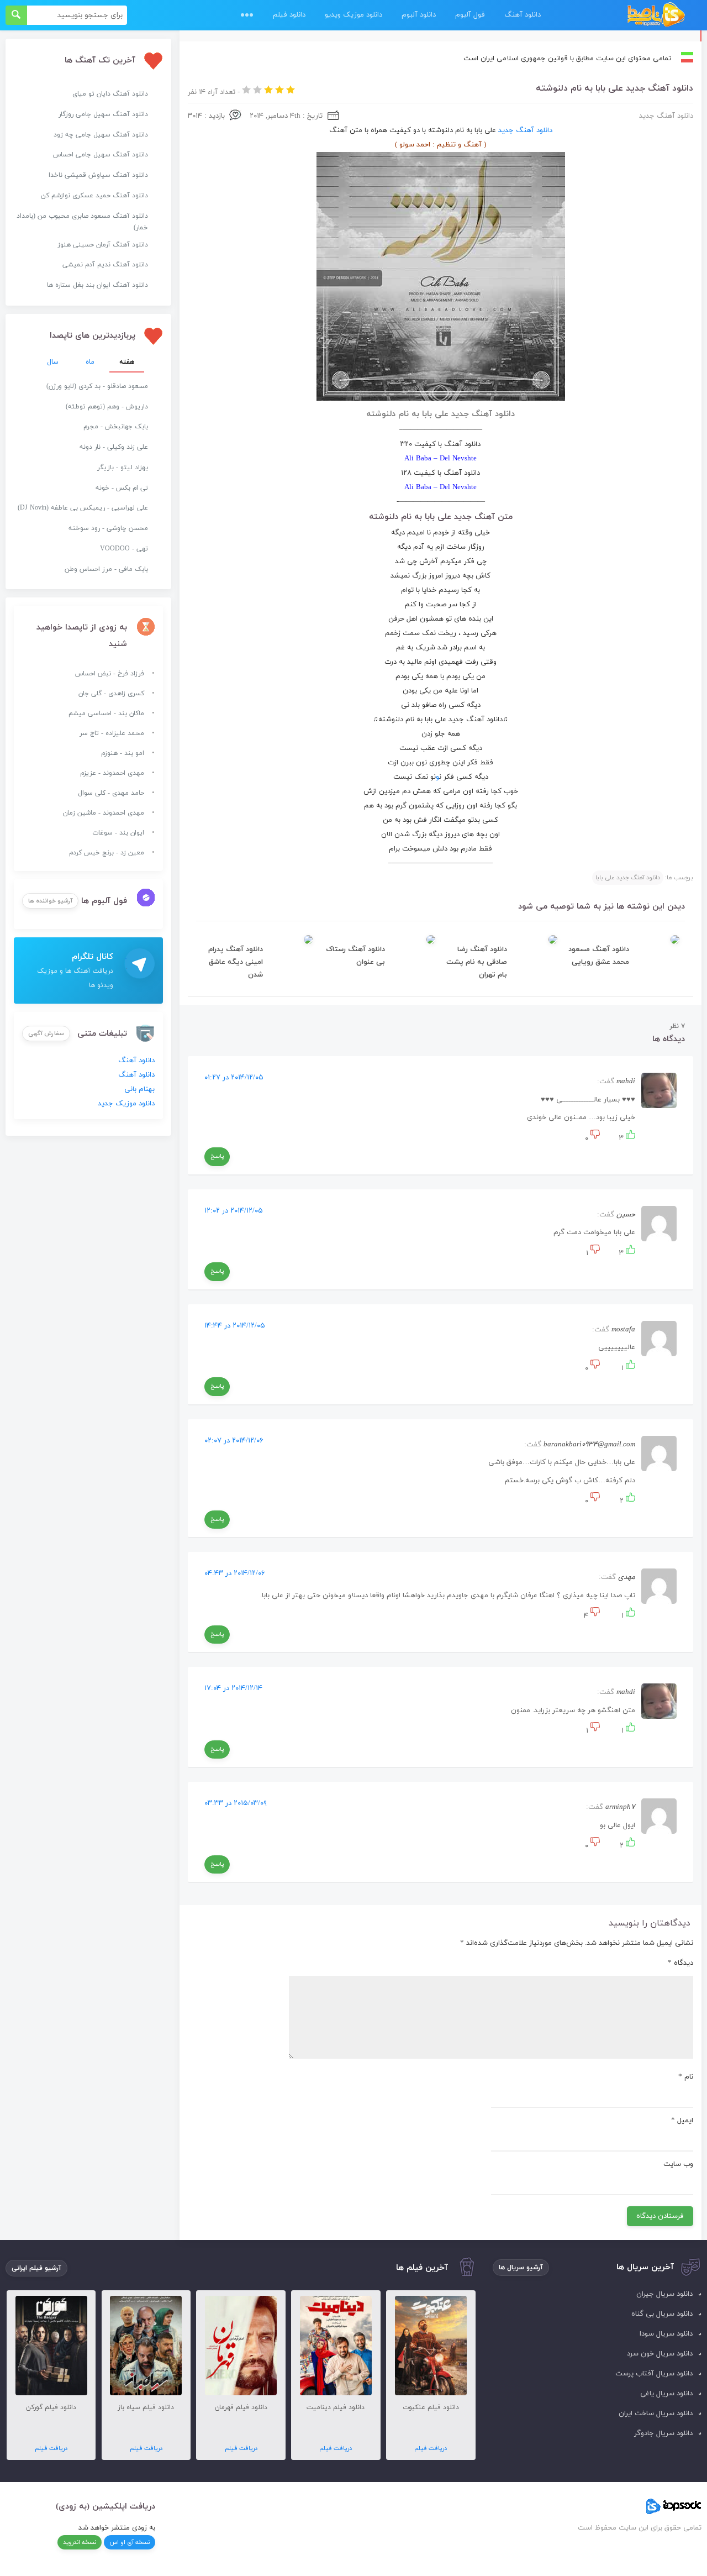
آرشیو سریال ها (521, 2268)
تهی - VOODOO (124, 549)
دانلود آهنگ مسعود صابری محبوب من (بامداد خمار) (82, 222)
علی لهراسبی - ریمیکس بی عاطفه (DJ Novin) (83, 508)
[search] (16, 15)
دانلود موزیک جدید (126, 1104)
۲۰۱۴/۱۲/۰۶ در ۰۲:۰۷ (234, 1441)
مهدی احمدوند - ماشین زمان (104, 813)
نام (686, 2077)
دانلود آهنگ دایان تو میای (110, 94)
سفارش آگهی (46, 1033)
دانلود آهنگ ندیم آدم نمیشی (105, 265)
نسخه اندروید (80, 2542)
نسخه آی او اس (130, 2542)
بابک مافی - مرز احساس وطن (106, 569)
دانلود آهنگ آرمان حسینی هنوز (103, 245)
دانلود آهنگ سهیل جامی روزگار (103, 114)
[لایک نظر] (629, 1139)
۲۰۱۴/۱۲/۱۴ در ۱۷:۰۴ (233, 1688)
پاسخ (217, 1156)
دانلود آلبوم (419, 15)
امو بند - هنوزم (123, 753)
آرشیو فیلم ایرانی (36, 2268)
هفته (127, 362)
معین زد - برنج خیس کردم (107, 853)
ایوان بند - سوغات (118, 833)
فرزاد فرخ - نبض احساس (110, 674)
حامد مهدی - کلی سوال (111, 793)
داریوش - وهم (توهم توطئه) (107, 407)
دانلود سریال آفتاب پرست (654, 2374)
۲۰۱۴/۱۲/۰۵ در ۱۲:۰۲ (234, 1211)
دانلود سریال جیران (664, 2294)
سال (53, 362)
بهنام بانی (139, 1089)
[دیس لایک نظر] (594, 1139)
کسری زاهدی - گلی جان (111, 694)
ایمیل (682, 2121)
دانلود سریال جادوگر (663, 2433)
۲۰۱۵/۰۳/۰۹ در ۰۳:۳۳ (236, 1803)
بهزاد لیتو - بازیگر (123, 468)
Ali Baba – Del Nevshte (440, 459)
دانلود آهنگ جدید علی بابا (628, 878)
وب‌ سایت (678, 2164)
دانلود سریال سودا (666, 2334)
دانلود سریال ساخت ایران (656, 2414)
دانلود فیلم (289, 15)
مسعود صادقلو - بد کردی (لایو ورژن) (97, 386)
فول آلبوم (470, 15)
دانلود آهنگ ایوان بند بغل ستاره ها (97, 285)
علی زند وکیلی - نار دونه (114, 447)
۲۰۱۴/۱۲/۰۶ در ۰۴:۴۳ (235, 1573)
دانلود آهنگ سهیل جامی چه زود (101, 135)
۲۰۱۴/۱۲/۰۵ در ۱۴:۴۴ (235, 1326)
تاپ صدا (656, 15)
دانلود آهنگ (523, 15)
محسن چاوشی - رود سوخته (108, 528)
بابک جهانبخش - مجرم (116, 427)
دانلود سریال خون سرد (660, 2354)
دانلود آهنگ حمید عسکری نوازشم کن (94, 196)
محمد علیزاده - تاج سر (112, 733)
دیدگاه (680, 1963)
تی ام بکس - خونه (122, 488)
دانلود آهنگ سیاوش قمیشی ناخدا (98, 175)
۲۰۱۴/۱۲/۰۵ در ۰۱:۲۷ (234, 1078)
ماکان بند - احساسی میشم (106, 713)
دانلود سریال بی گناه (662, 2314)
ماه (90, 362)
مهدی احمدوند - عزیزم (112, 773)
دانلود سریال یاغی (666, 2394)
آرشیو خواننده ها (50, 901)
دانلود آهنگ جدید (666, 116)
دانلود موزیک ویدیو (353, 15)
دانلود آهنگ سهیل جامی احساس (101, 155)
